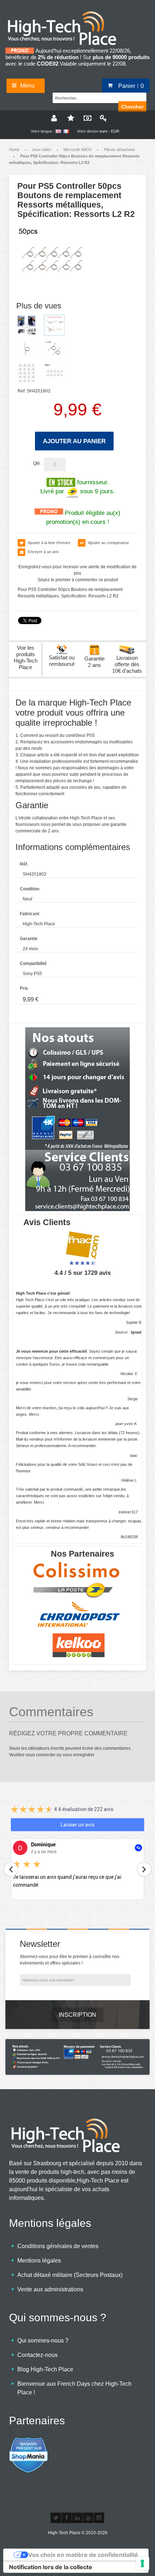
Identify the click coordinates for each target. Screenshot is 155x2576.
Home (14, 150)
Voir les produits (26, 657)
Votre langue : (43, 131)
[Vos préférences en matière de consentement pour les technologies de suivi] (142, 2563)
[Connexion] (102, 118)
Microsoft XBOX (77, 150)
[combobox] (88, 97)
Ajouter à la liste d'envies (49, 543)
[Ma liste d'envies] (70, 118)
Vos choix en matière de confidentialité (83, 2555)
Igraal (136, 1332)
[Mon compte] (53, 118)
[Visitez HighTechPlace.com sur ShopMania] (28, 2441)
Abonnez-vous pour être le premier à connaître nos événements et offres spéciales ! (70, 1960)
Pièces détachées (119, 150)
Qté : (38, 463)
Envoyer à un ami (43, 552)
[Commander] (86, 118)
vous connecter (41, 1755)
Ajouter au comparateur (108, 543)
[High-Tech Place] (67, 13)
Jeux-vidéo (41, 150)
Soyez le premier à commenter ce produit (78, 580)
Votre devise (88, 131)
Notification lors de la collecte (51, 2567)
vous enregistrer (79, 1755)
